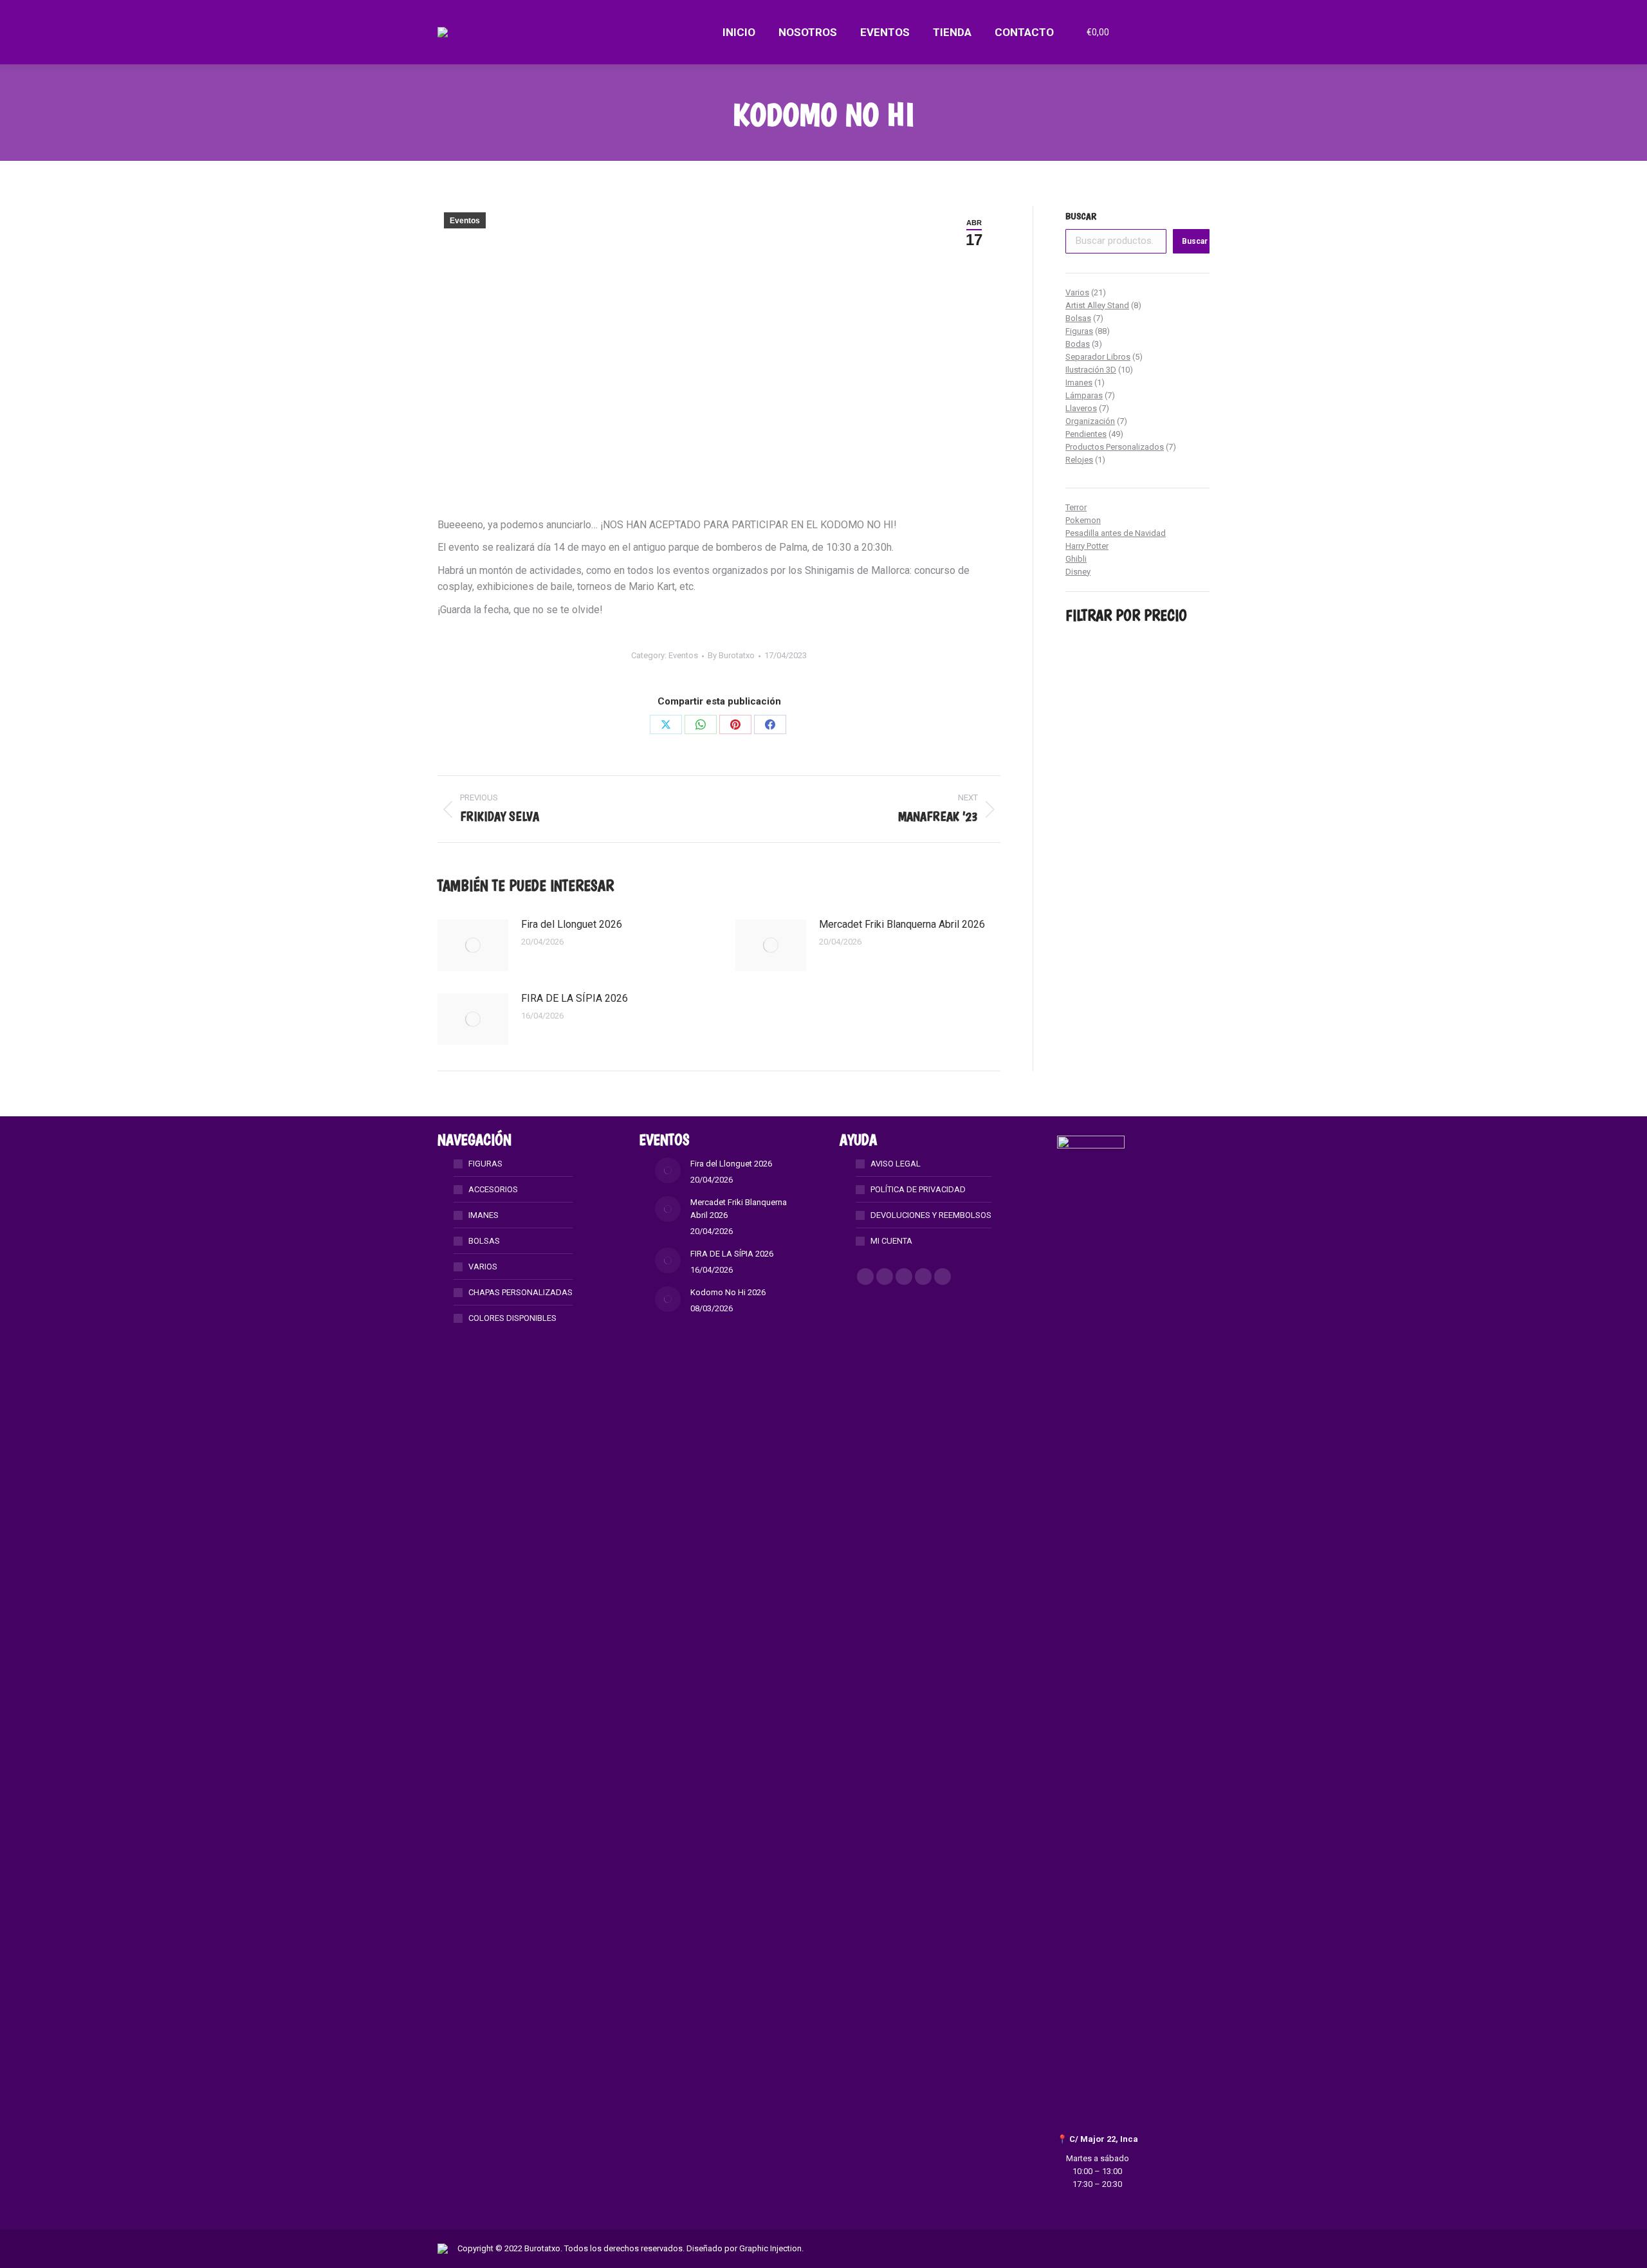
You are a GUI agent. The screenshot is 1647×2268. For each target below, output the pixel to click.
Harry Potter (1087, 546)
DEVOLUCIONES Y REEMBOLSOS (931, 1215)
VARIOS (483, 1267)
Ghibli (1076, 559)
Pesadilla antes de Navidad (1116, 533)
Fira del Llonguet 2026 (572, 924)
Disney (1078, 572)
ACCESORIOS (493, 1189)
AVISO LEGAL (896, 1164)
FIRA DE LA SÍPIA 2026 (575, 998)
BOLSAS (484, 1241)
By (731, 655)
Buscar (1081, 216)
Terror (1076, 507)
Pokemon (1083, 520)
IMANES (483, 1215)
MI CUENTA (891, 1241)
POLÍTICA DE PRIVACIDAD (918, 1189)
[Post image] (473, 945)
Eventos (465, 221)
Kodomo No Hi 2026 (728, 1292)
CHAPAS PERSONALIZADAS (520, 1292)
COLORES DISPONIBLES (512, 1318)
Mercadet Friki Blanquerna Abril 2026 (902, 924)
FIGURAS (485, 1164)
